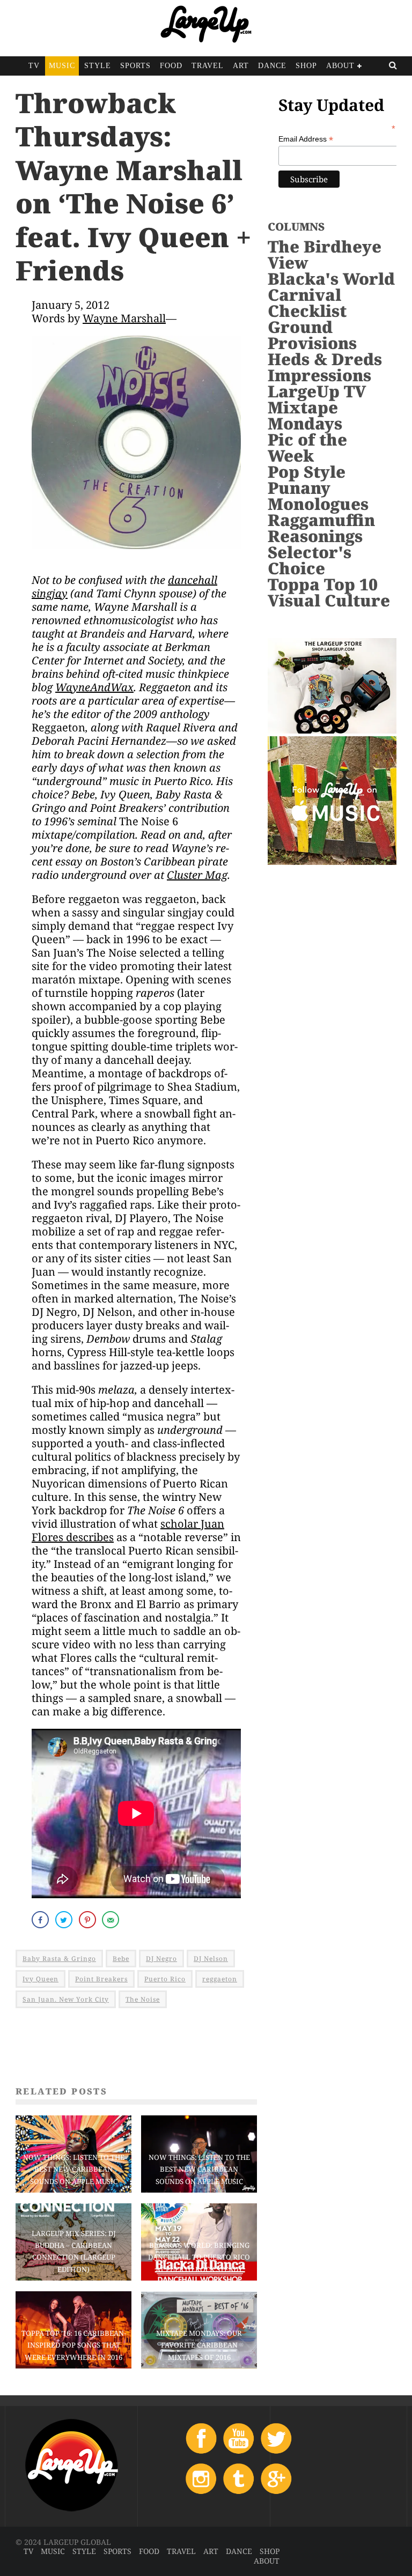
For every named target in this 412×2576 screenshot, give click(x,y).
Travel (208, 66)
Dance (272, 66)
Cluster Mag (197, 875)
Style (98, 66)
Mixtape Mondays (305, 415)
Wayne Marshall (124, 318)
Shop (306, 66)
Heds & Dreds (325, 359)
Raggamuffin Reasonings (321, 528)
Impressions (319, 375)
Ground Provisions (312, 335)
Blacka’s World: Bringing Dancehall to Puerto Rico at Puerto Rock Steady (199, 2257)
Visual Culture (329, 600)
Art (241, 66)
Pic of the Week (307, 447)
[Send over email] (112, 1920)
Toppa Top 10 (323, 584)
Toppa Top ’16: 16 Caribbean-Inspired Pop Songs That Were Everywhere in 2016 (74, 2345)
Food (171, 66)
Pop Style (307, 472)
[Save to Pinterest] (89, 1920)
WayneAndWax (94, 687)
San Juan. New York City (66, 1999)
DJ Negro (161, 1959)
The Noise (143, 1999)
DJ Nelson (211, 1959)
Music (62, 66)
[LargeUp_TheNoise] (136, 556)
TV (34, 66)
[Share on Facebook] (41, 1920)
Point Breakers (101, 1979)
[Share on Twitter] (65, 1920)
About (340, 66)
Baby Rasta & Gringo (59, 1959)
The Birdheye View (325, 254)
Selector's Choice (310, 560)
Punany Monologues (318, 496)
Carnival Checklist (307, 303)
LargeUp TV (317, 391)
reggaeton (220, 1979)
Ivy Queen (41, 1979)
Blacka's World (331, 279)
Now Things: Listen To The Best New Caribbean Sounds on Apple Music (74, 2169)
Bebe (121, 1959)
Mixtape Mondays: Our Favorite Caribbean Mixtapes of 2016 (199, 2345)
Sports (135, 66)
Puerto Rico (165, 1979)
